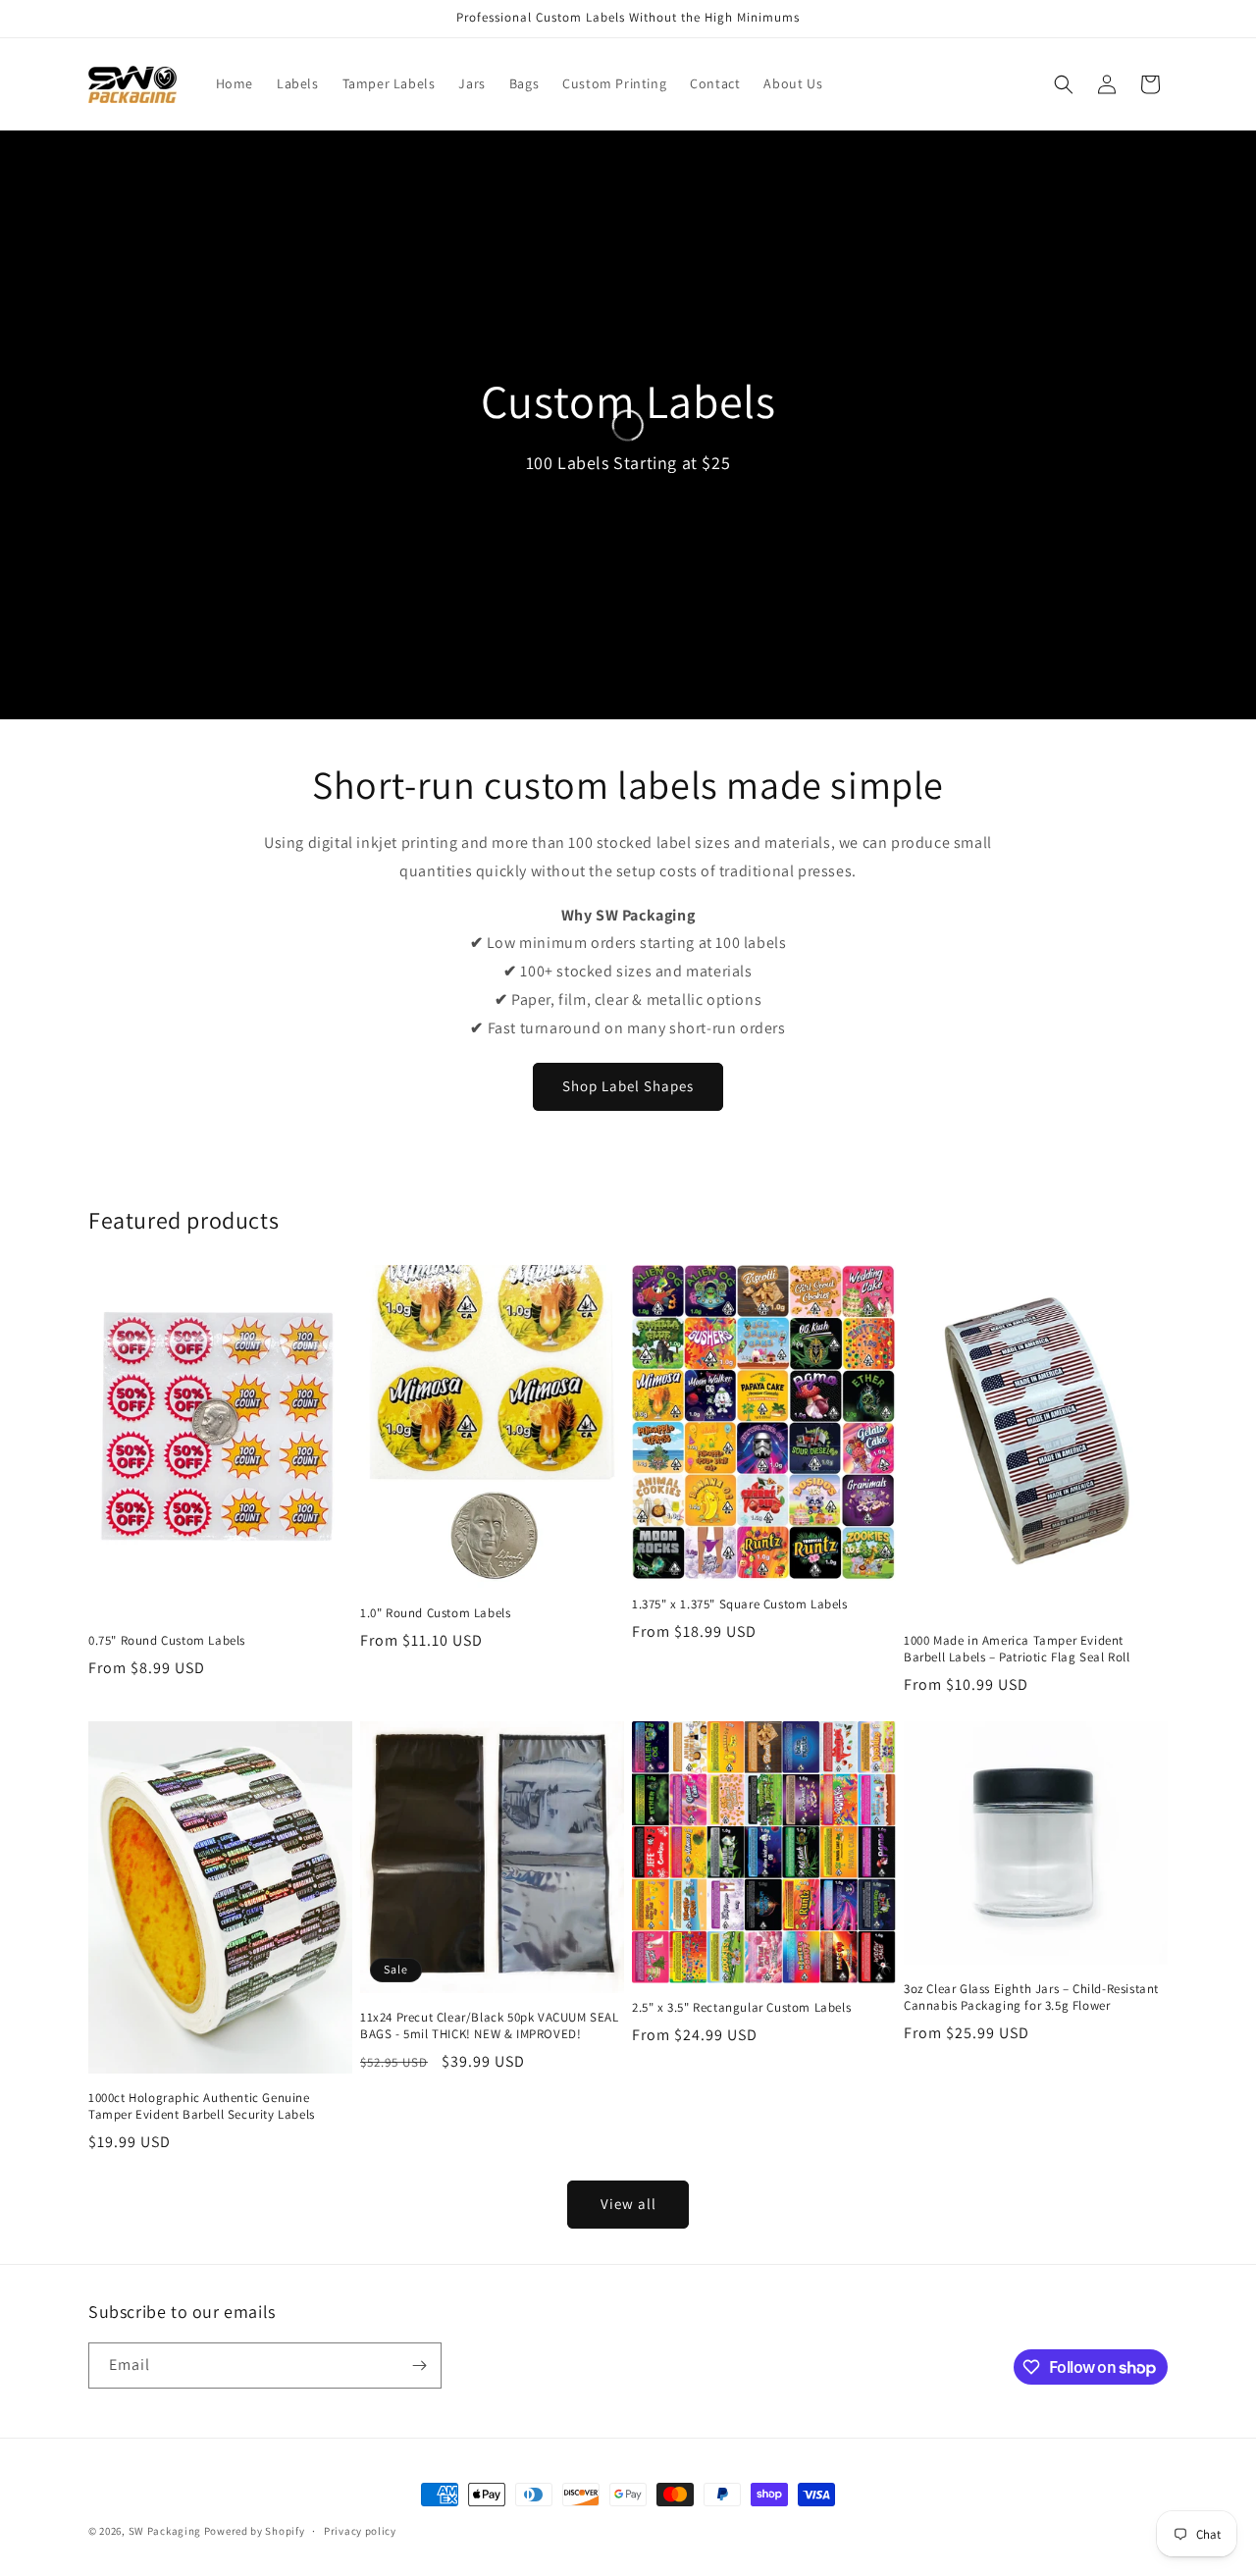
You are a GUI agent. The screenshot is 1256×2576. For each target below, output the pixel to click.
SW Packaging (165, 2531)
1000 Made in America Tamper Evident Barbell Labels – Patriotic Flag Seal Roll (1017, 1649)
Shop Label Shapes (628, 1086)
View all (628, 2204)
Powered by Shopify (255, 2531)
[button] (1064, 84)
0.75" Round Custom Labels (167, 1641)
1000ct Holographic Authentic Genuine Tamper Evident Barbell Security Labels (202, 2106)
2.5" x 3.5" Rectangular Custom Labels (741, 2008)
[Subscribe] (419, 2366)
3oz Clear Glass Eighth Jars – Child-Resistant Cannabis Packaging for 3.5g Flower (1031, 1998)
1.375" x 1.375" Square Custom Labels (740, 1604)
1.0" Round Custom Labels (435, 1613)
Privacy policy (360, 2531)
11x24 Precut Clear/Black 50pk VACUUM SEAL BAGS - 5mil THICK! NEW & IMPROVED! (490, 2026)
